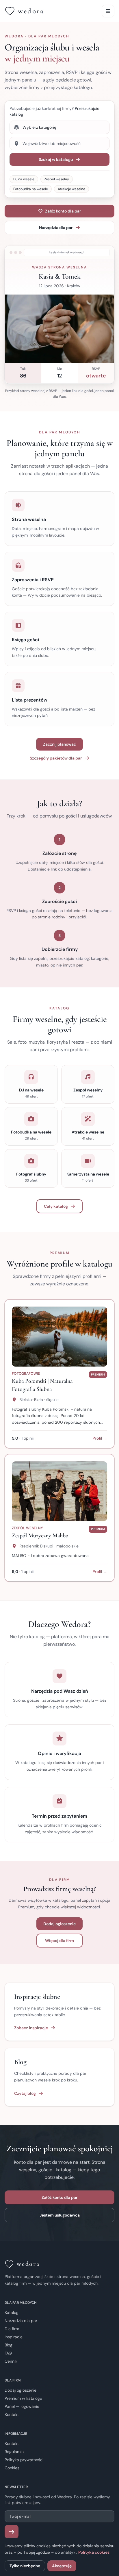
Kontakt (12, 2415)
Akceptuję (62, 2566)
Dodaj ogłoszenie (59, 1924)
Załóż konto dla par (63, 211)
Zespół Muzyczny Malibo (40, 1536)
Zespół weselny (57, 179)
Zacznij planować (59, 744)
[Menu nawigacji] (108, 11)
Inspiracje (14, 2337)
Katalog (12, 2312)
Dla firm (12, 2329)
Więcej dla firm (59, 1941)
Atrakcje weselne (71, 189)
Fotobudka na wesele (31, 189)
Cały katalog (56, 1206)
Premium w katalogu (23, 2398)
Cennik (11, 2361)
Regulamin (14, 2452)
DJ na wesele (24, 179)
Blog (9, 2345)
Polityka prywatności (24, 2460)
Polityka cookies (94, 2552)
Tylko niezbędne (25, 2566)
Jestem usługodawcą (60, 2215)
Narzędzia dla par (56, 228)
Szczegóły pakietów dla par (56, 758)
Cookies (12, 2468)
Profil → (100, 1438)
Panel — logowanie (22, 2406)
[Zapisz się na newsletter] (12, 2532)
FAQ (8, 2353)
